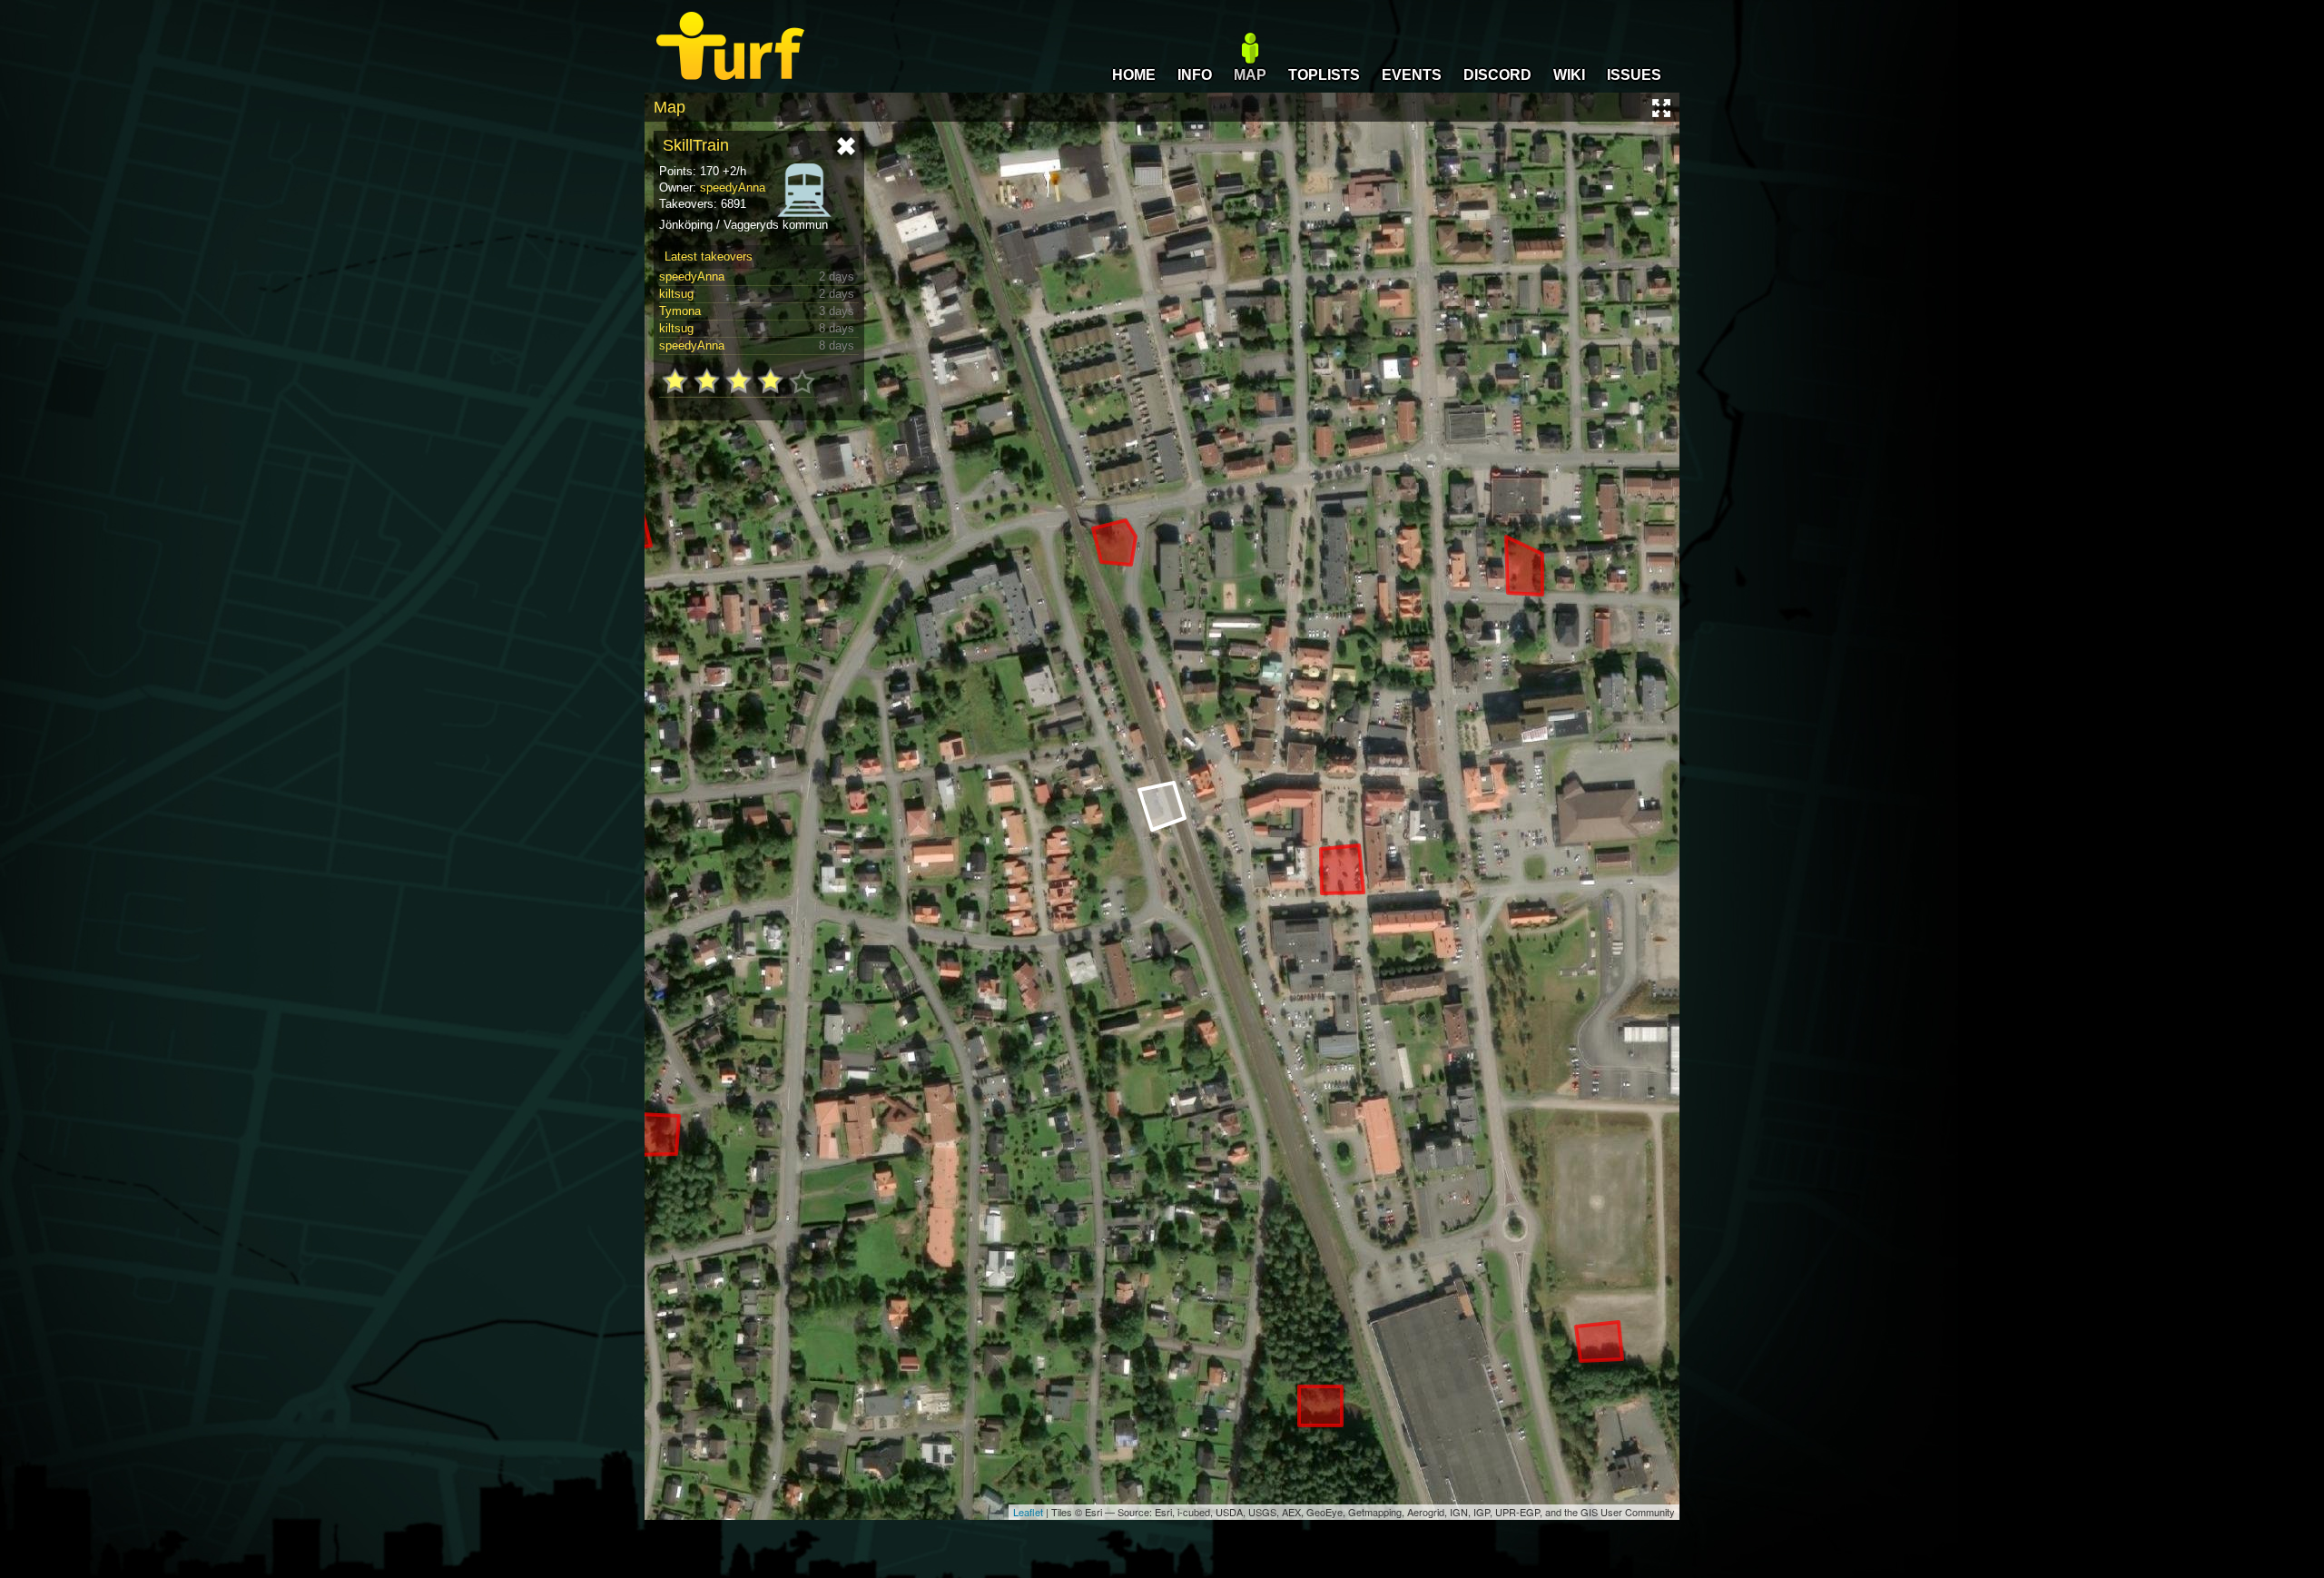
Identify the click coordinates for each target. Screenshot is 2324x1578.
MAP (1250, 75)
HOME (1134, 75)
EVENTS (1412, 75)
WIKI (1569, 75)
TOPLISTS (1324, 75)
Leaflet (1028, 1512)
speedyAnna (733, 187)
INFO (1195, 75)
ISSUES (1634, 75)
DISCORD (1497, 75)
